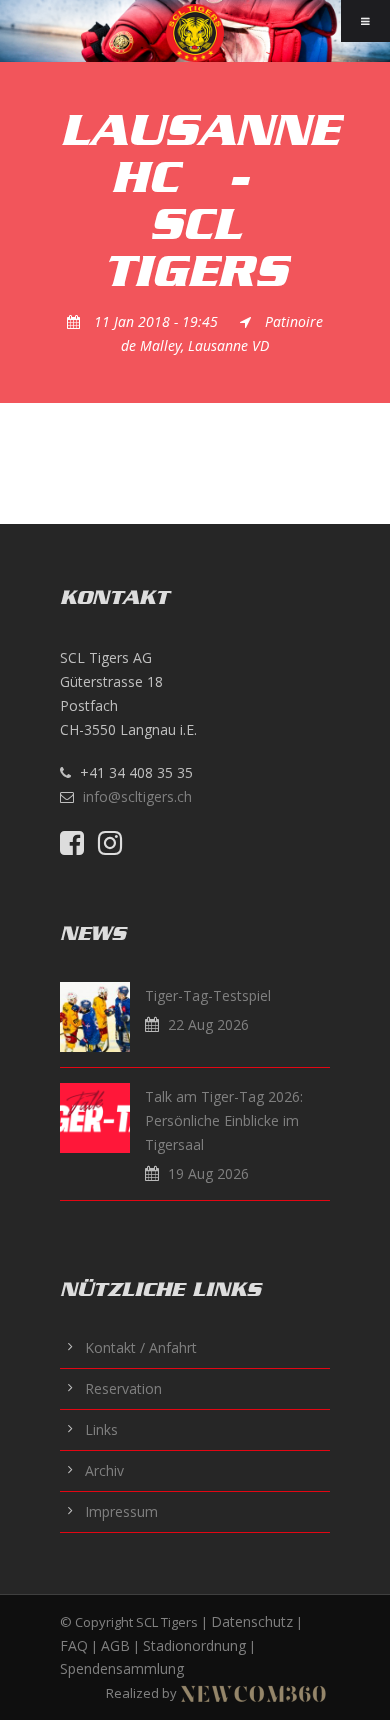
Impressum (121, 1511)
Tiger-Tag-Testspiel (208, 995)
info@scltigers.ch (137, 796)
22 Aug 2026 (208, 1024)
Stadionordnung (194, 1645)
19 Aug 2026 (208, 1173)
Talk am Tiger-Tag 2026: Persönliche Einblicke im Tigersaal (224, 1120)
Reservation (123, 1388)
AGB (115, 1645)
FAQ (74, 1645)
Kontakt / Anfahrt (141, 1347)
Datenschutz (252, 1621)
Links (101, 1429)
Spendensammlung (122, 1668)
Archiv (104, 1470)
